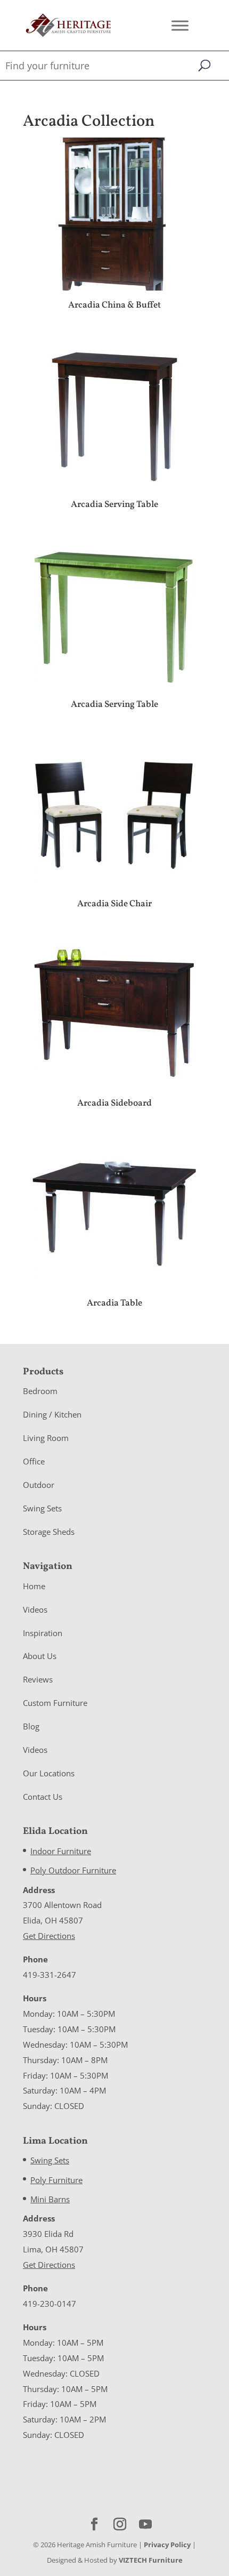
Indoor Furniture (61, 1851)
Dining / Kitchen (52, 1414)
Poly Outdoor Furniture (73, 1870)
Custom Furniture (55, 1703)
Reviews (38, 1679)
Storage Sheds (49, 1532)
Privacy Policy (167, 2545)
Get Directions (49, 1936)
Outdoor (39, 1485)
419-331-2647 (50, 1975)
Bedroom (40, 1391)
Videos (35, 1609)
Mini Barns (50, 2199)
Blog (31, 1726)
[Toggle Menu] (180, 25)
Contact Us (43, 1797)
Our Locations (49, 1773)
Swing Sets (42, 1508)
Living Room (46, 1438)
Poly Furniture (56, 2180)
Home (34, 1586)
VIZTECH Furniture (151, 2560)
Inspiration (43, 1633)
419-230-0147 (50, 2304)
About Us (40, 1656)
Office (34, 1461)
